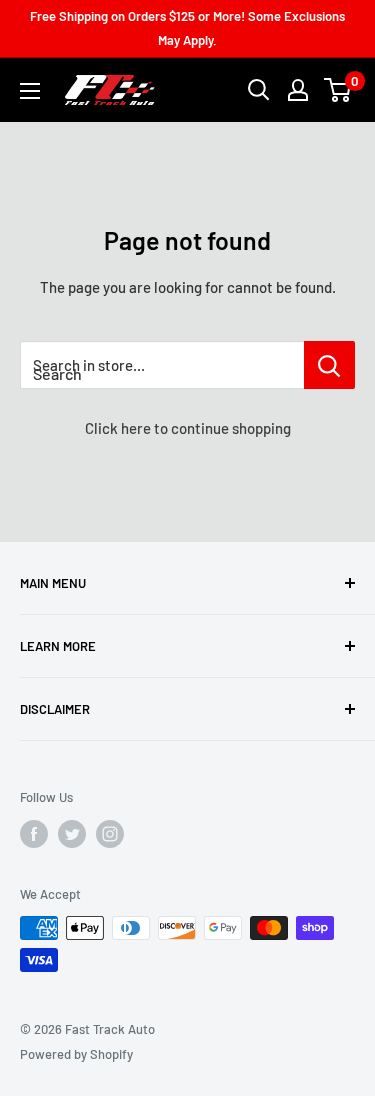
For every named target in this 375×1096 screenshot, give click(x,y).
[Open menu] (30, 91)
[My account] (298, 90)
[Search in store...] (329, 365)
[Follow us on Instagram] (110, 834)
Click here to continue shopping (188, 428)
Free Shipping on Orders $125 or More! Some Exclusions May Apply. (187, 28)
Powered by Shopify (76, 1054)
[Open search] (259, 90)
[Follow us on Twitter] (72, 834)
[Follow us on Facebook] (34, 834)
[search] (162, 365)
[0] (338, 90)
